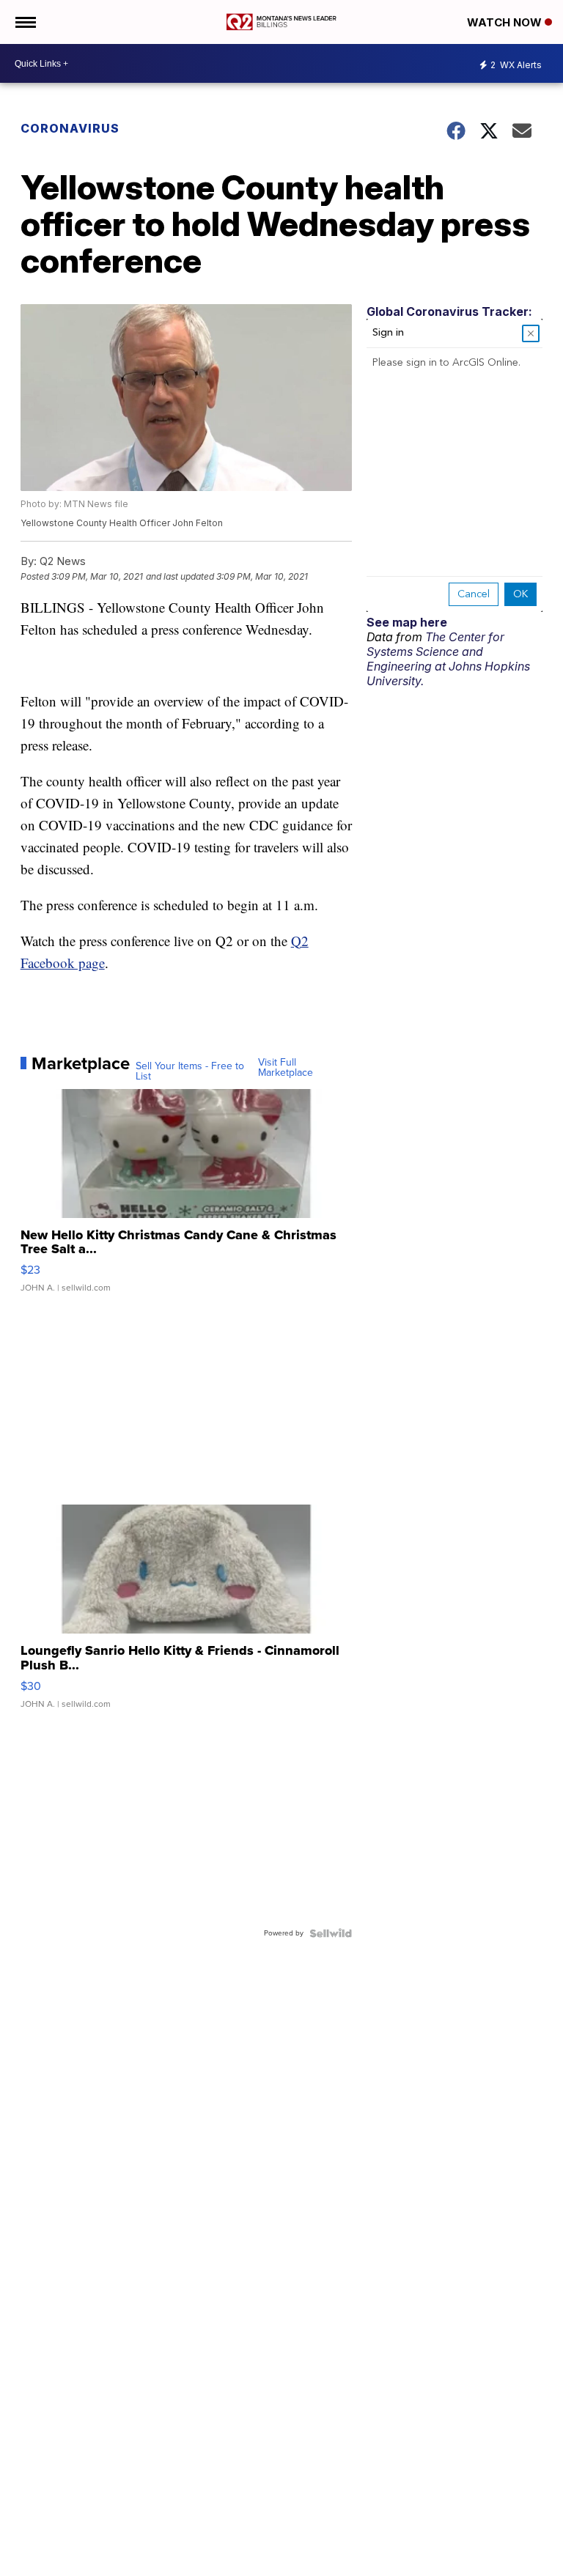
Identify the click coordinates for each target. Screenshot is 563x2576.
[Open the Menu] (25, 22)
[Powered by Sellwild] (331, 1933)
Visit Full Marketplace (286, 1068)
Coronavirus (70, 128)
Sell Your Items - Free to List (190, 1071)
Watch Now (506, 22)
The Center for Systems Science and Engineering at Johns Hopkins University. (448, 659)
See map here (407, 622)
